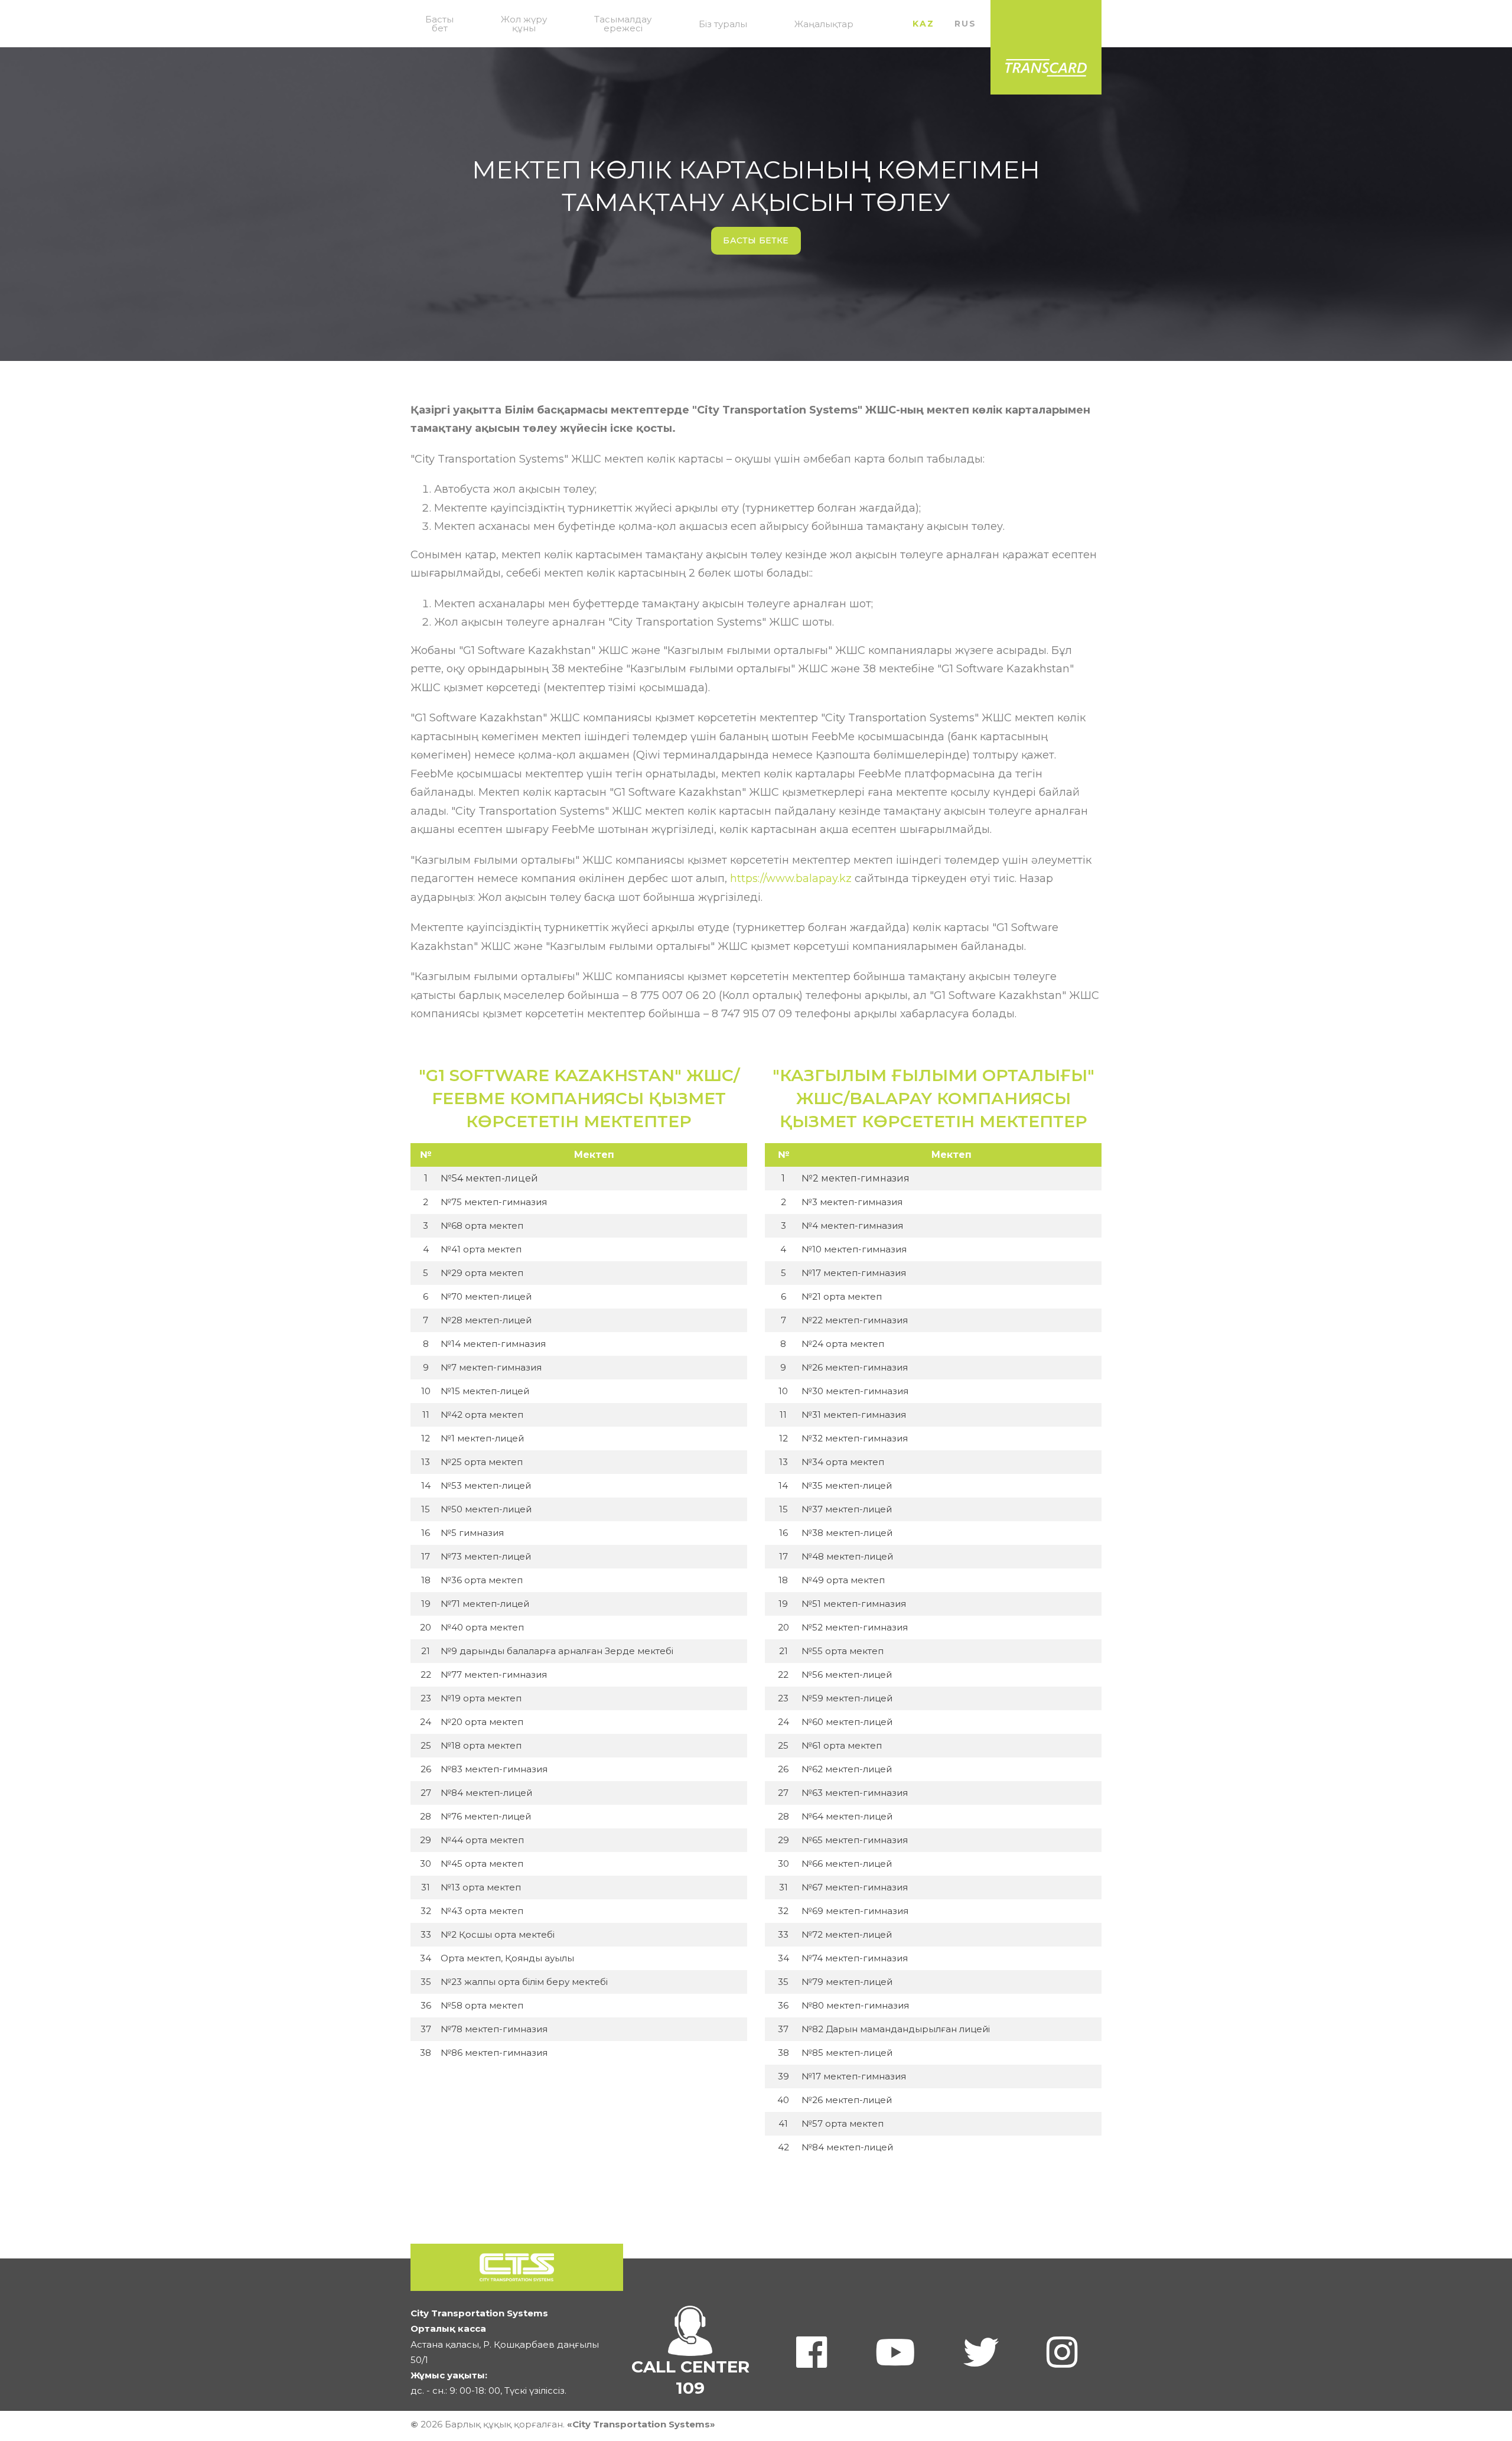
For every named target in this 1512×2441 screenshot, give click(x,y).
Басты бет (439, 24)
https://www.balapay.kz (791, 878)
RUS (965, 24)
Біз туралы (723, 24)
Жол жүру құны (524, 24)
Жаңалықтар (824, 24)
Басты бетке (756, 240)
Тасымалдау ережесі (623, 24)
